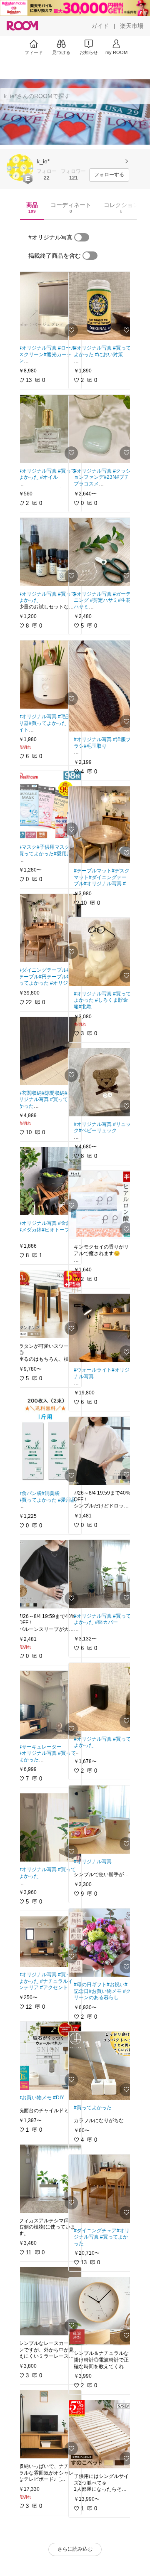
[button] (20, 167)
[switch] (82, 237)
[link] (47, 306)
